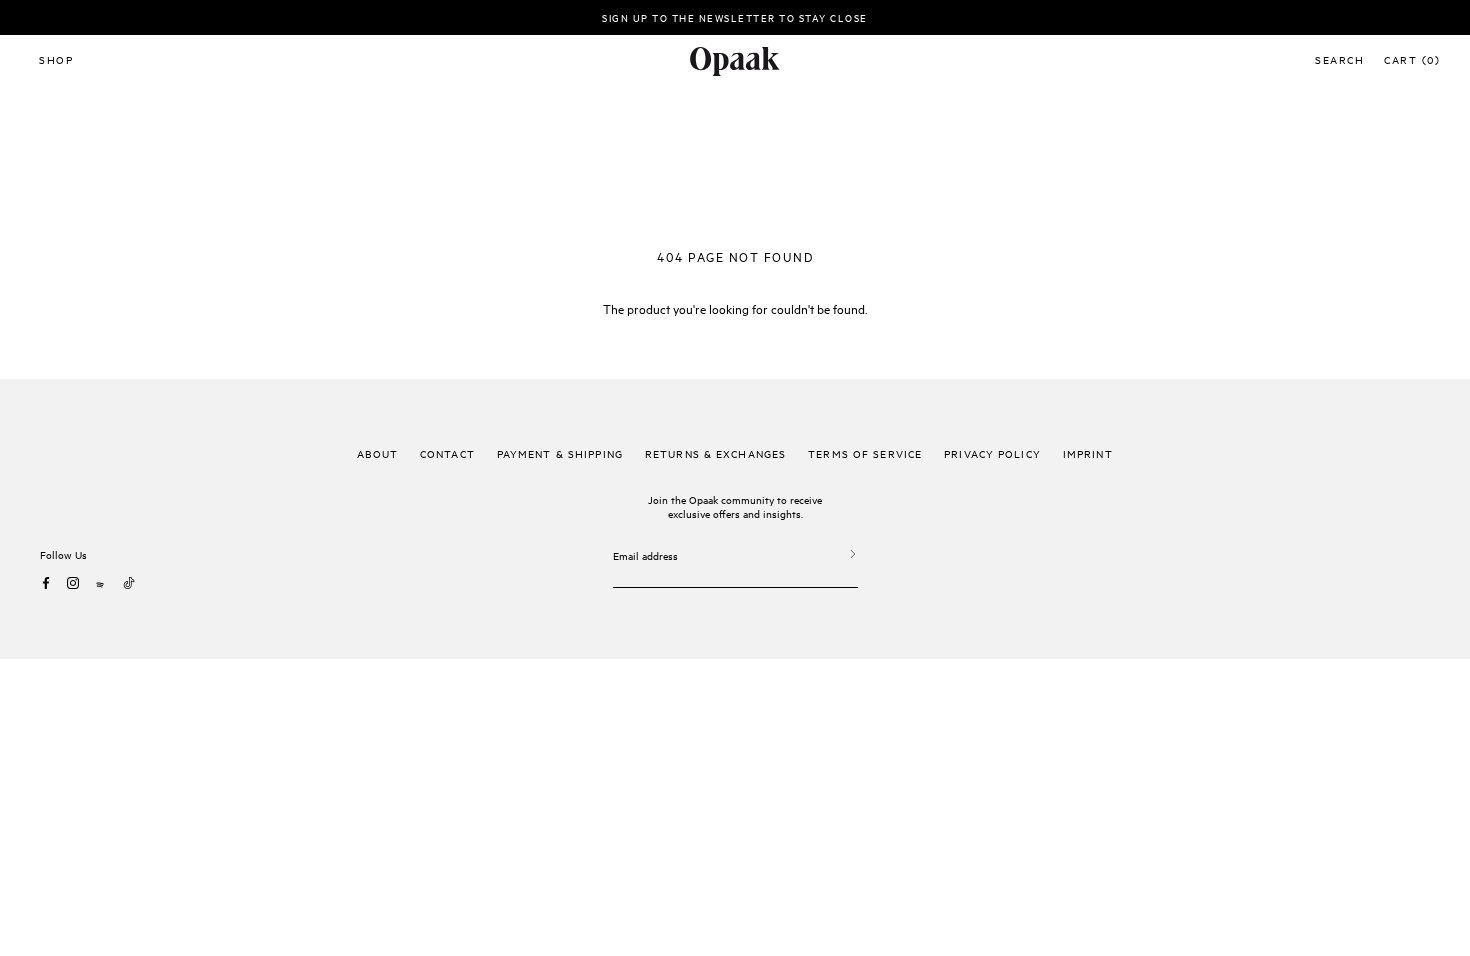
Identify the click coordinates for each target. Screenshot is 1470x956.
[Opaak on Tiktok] (129, 584)
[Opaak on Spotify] (101, 584)
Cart (1412, 59)
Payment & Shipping (560, 453)
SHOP (56, 59)
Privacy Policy (992, 453)
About (377, 453)
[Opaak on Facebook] (46, 584)
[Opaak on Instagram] (73, 584)
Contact (447, 453)
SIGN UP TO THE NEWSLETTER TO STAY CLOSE (735, 17)
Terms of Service (865, 453)
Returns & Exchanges (715, 453)
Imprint (1088, 453)
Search (1339, 59)
